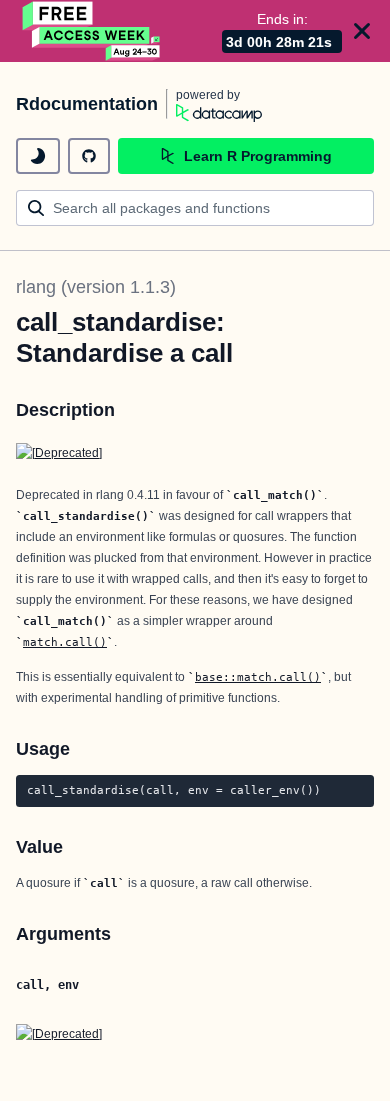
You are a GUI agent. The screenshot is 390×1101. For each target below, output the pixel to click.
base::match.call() (258, 677)
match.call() (65, 642)
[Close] (362, 31)
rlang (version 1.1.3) (96, 287)
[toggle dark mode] (38, 156)
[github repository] (89, 156)
